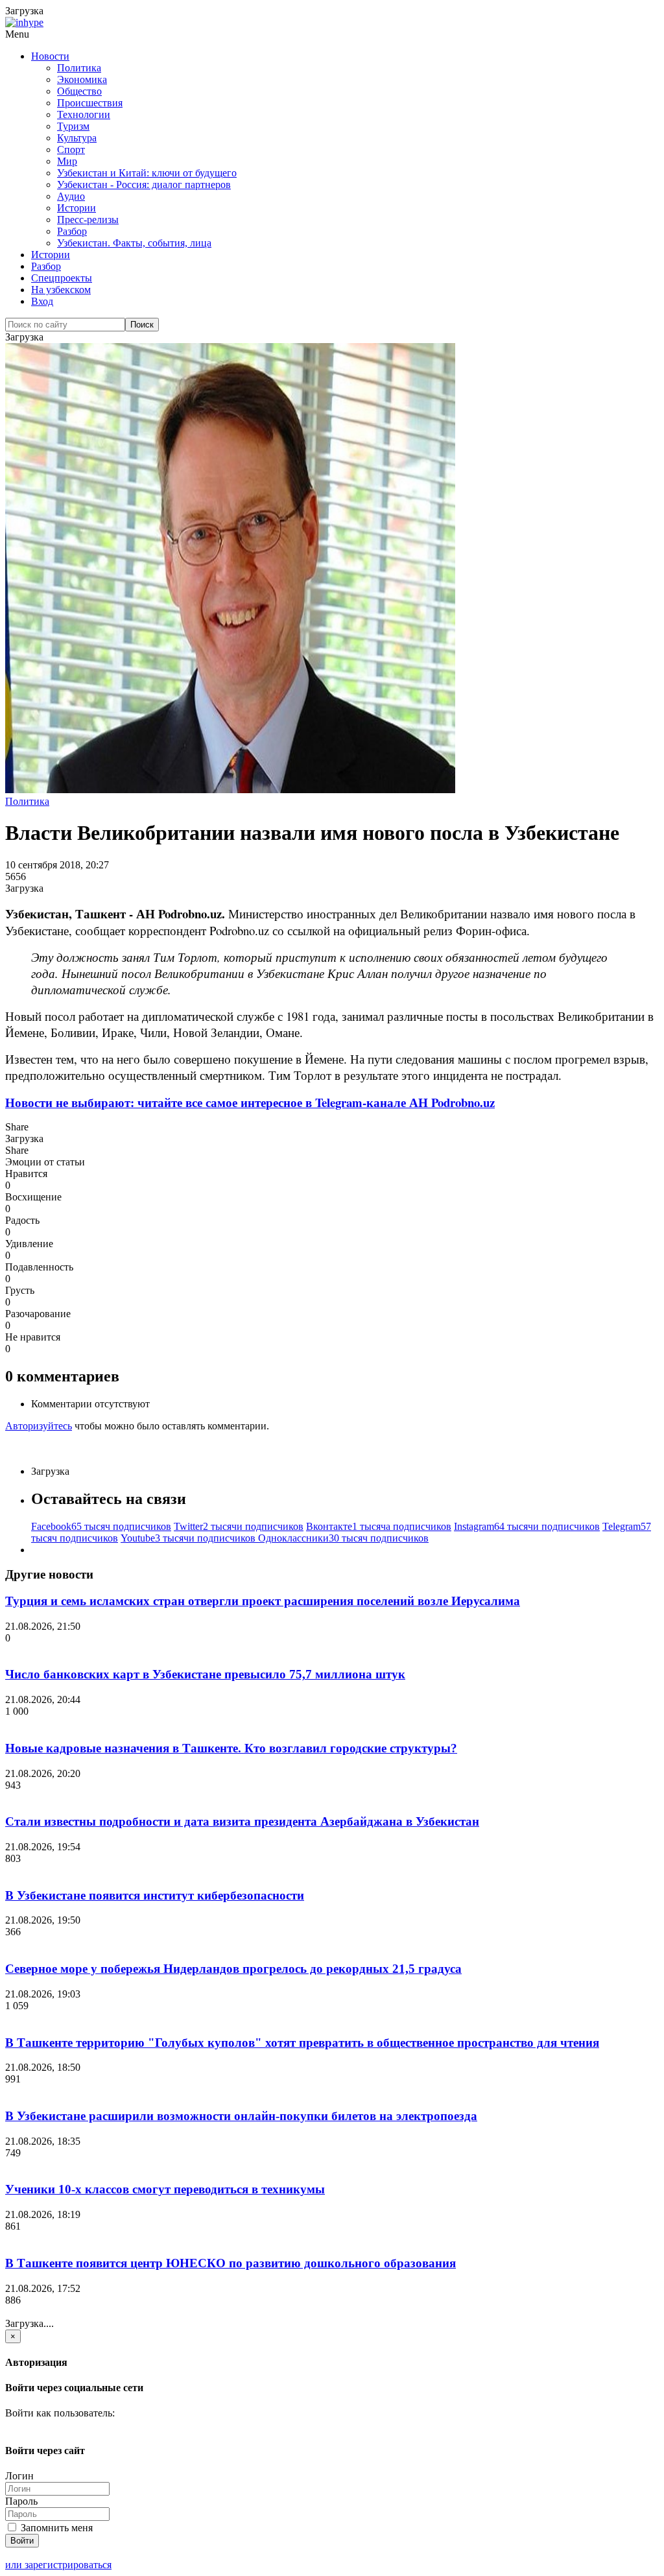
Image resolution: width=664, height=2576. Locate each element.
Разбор (72, 231)
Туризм (73, 126)
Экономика (82, 79)
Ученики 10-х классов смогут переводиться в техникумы (165, 2189)
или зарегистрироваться (58, 2565)
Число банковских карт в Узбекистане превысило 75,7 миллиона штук (205, 1674)
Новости (50, 56)
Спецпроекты (62, 278)
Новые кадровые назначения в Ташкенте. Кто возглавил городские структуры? (231, 1748)
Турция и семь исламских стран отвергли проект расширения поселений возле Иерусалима (263, 1601)
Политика (79, 68)
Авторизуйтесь (39, 1426)
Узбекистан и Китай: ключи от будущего (147, 173)
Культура (77, 138)
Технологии (84, 114)
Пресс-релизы (88, 220)
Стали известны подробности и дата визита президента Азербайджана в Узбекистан (242, 1821)
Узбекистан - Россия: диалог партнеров (144, 185)
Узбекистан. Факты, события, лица (134, 243)
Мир (67, 161)
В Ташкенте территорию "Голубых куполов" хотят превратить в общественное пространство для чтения (302, 2043)
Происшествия (90, 103)
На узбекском (61, 290)
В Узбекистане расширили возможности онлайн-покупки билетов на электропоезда (241, 2116)
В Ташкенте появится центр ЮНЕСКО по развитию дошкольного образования (231, 2263)
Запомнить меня (55, 2528)
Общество (79, 91)
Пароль (21, 2501)
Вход (42, 301)
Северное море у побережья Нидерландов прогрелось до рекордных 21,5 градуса (233, 1969)
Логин (19, 2476)
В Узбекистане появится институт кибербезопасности (155, 1895)
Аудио (71, 196)
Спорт (71, 149)
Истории (77, 208)
